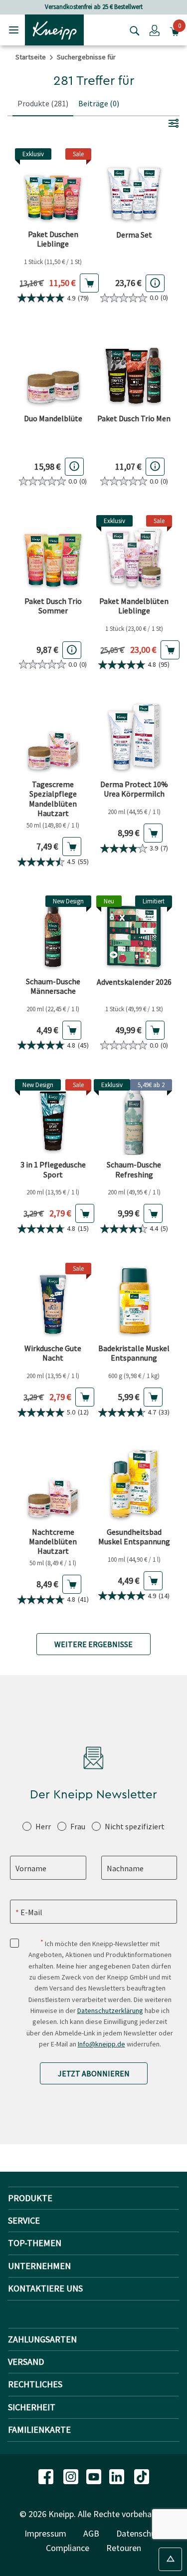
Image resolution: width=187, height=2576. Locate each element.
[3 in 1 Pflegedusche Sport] (53, 1117)
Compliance (68, 2548)
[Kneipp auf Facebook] (47, 2476)
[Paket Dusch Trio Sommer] (53, 553)
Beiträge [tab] (99, 103)
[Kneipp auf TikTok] (142, 2476)
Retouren (124, 2548)
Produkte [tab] (43, 103)
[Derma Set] (134, 186)
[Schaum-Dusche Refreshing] (134, 1117)
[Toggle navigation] (14, 30)
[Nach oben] (170, 2559)
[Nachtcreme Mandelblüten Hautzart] (53, 1484)
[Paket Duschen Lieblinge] (53, 186)
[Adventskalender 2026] (134, 934)
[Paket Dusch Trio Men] (134, 370)
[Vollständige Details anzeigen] (155, 283)
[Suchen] (132, 30)
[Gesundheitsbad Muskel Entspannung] (134, 1484)
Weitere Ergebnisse (93, 1644)
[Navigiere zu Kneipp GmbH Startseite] (54, 29)
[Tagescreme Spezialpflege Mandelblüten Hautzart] (53, 737)
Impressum (45, 2533)
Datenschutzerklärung (110, 2010)
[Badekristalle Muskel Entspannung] (134, 1301)
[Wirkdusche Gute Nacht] (53, 1301)
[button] (155, 30)
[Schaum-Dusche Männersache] (53, 934)
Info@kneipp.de (101, 2044)
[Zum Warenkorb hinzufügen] (89, 283)
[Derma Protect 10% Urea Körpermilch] (134, 737)
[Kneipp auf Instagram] (72, 2476)
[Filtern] (174, 123)
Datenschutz (140, 2533)
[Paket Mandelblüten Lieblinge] (134, 553)
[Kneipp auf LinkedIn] (118, 2476)
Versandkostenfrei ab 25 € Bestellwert (94, 7)
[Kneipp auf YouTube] (95, 2476)
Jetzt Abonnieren (94, 2073)
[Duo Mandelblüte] (53, 370)
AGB (91, 2533)
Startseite (31, 57)
